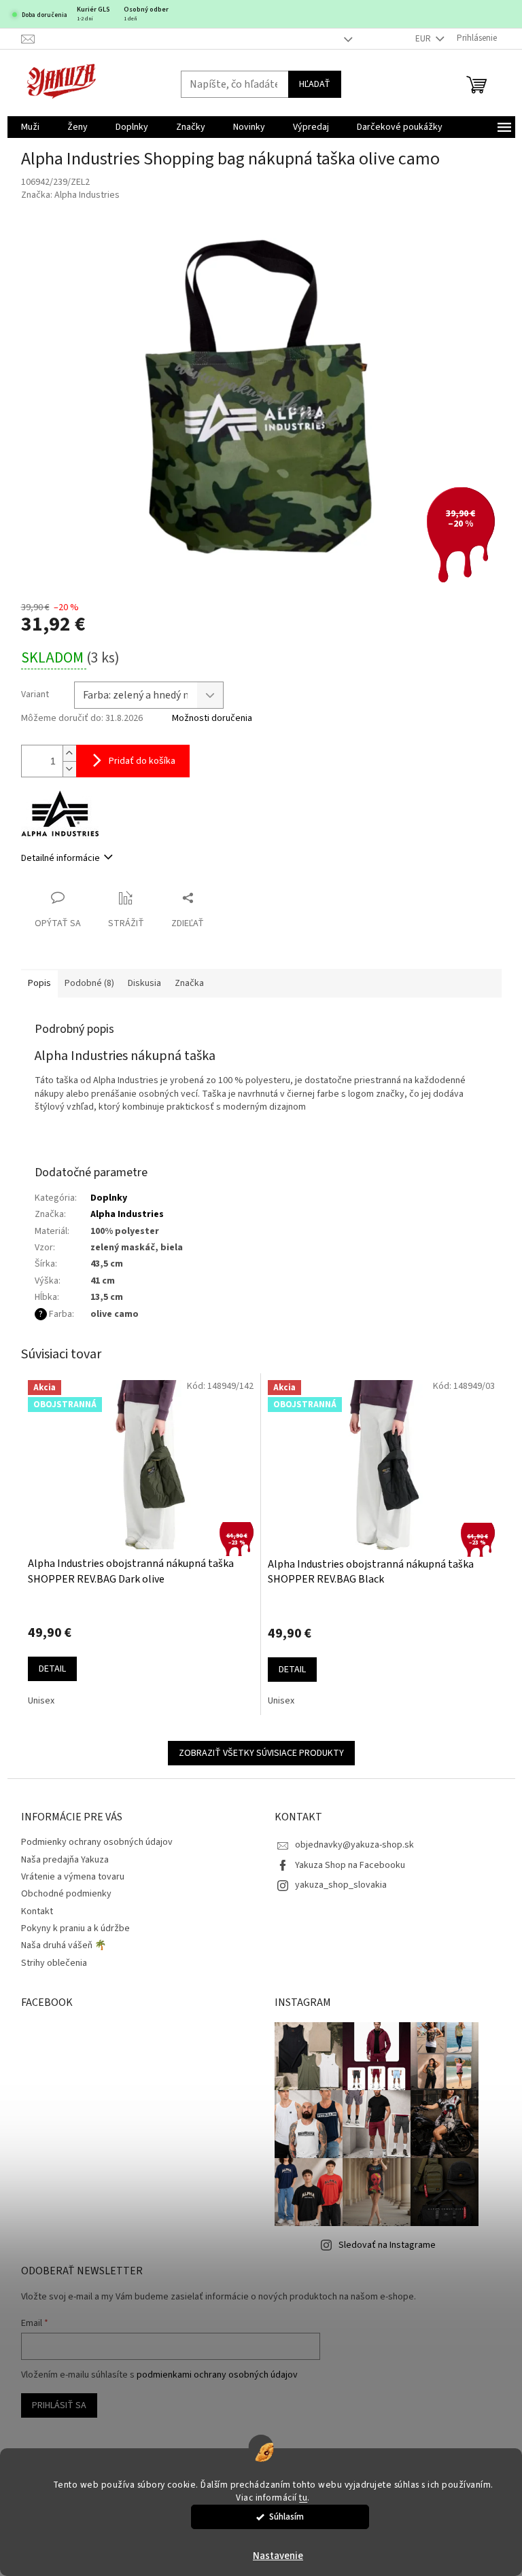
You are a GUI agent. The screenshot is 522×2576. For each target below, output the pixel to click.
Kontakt (37, 1911)
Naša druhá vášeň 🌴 (64, 1945)
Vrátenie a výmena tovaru (73, 1877)
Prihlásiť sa (59, 2405)
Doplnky (109, 1198)
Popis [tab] (39, 983)
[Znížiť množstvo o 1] (69, 769)
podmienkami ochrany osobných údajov (217, 2375)
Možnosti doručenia (212, 719)
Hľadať (315, 84)
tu (303, 2498)
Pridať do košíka (142, 761)
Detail (52, 1669)
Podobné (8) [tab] (89, 983)
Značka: (70, 195)
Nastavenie (278, 2556)
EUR (424, 39)
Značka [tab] (189, 983)
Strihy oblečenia (54, 1963)
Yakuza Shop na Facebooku (350, 1865)
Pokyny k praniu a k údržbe (75, 1928)
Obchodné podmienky (66, 1894)
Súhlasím (286, 2517)
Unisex (41, 1701)
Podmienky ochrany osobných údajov (97, 1842)
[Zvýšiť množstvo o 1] (69, 753)
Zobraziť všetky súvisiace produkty (261, 1753)
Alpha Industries (127, 1214)
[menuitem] (30, 127)
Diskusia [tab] (144, 983)
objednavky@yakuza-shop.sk (354, 1845)
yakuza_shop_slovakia (341, 1885)
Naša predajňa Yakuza (65, 1860)
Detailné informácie (60, 858)
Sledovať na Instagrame (387, 2245)
